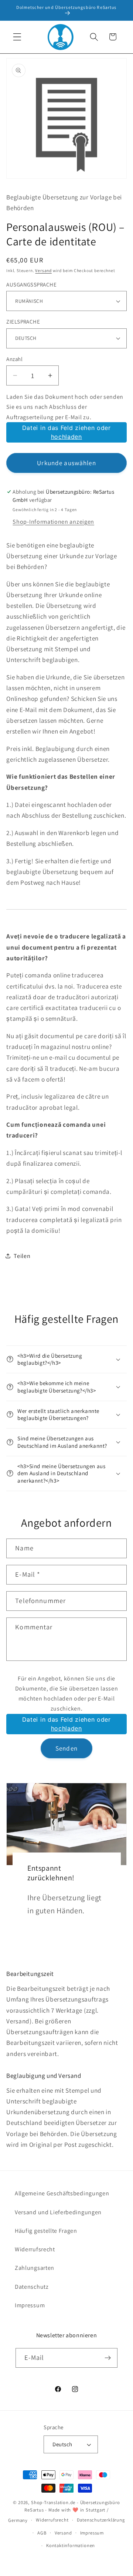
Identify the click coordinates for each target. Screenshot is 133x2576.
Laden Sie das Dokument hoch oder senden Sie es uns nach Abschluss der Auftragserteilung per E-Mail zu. (65, 407)
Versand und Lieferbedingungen (58, 2212)
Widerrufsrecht (35, 2249)
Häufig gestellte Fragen (46, 2231)
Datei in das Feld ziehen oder (66, 432)
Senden (66, 1748)
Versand (43, 270)
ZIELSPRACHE (23, 322)
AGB (42, 2533)
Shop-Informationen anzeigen (53, 522)
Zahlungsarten (35, 2268)
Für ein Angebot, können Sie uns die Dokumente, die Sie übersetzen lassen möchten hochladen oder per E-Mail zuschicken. (67, 1693)
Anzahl (14, 359)
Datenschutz (32, 2287)
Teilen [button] (22, 1256)
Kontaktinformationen (71, 2545)
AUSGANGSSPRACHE (31, 284)
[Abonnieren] (108, 2358)
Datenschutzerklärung (101, 2520)
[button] (17, 37)
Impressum (30, 2305)
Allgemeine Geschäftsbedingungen (62, 2193)
